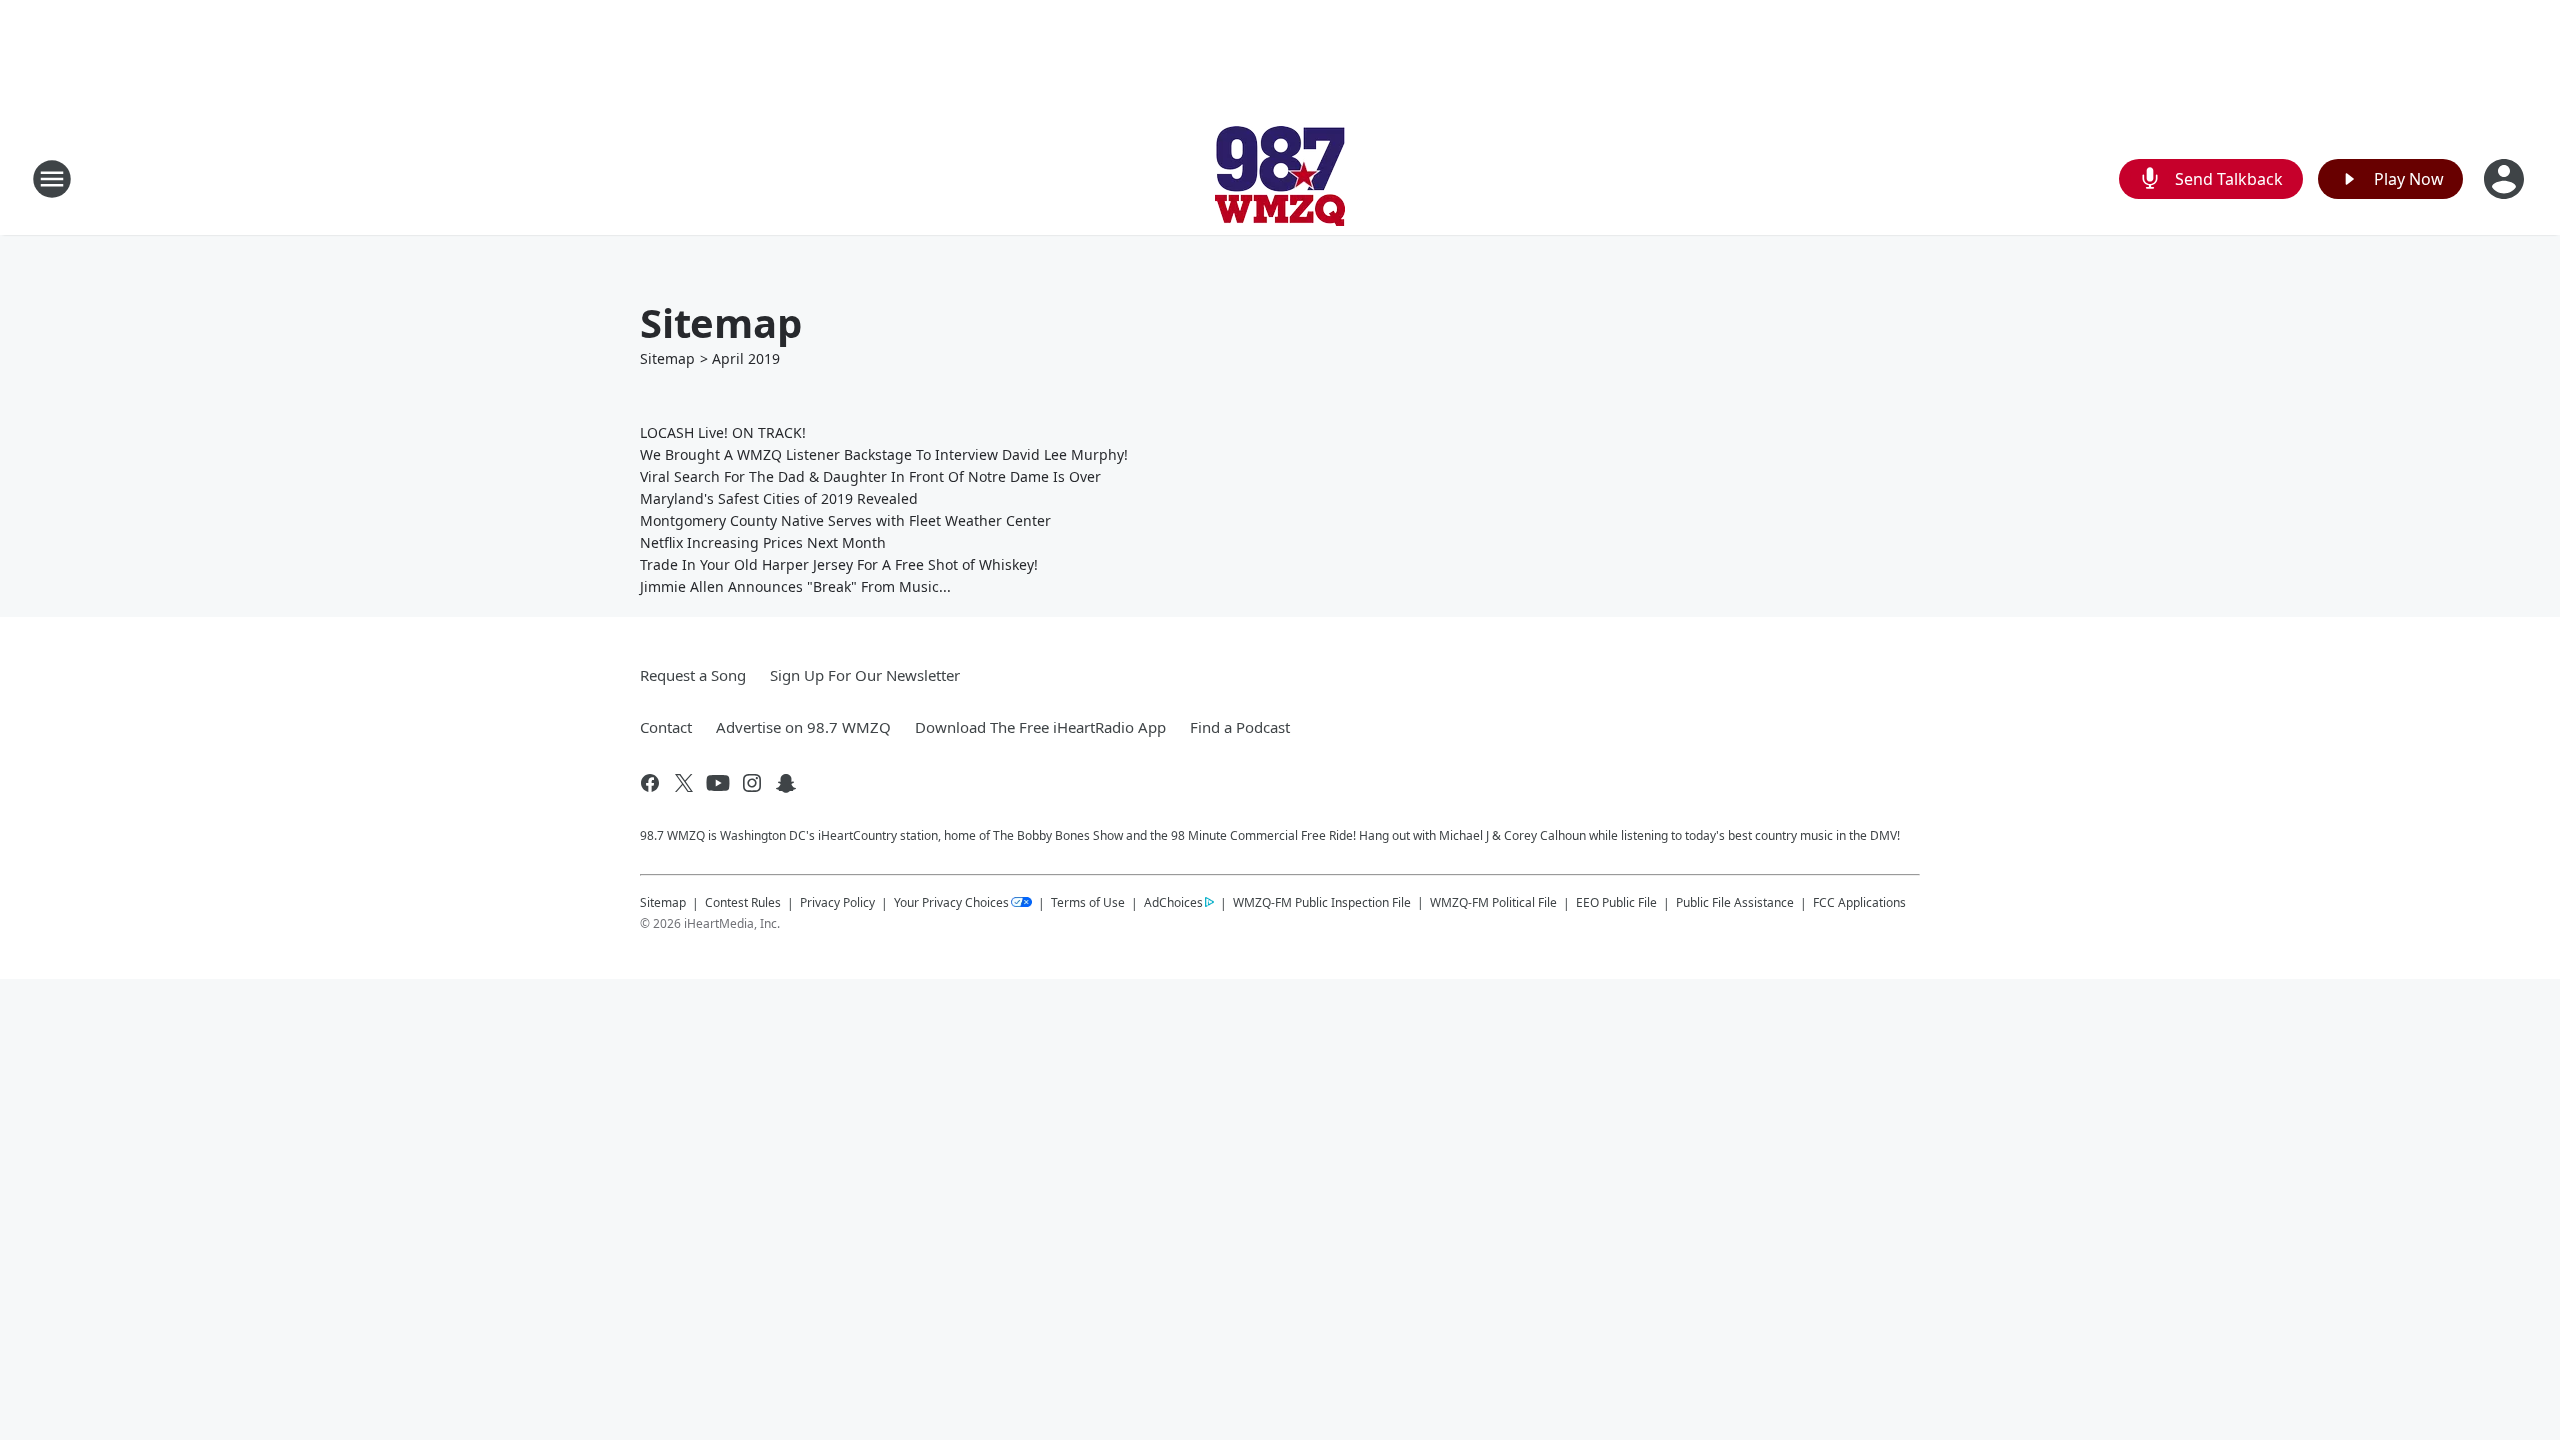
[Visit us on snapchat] (786, 783)
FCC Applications (1859, 902)
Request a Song (693, 675)
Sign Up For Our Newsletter (865, 675)
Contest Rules (743, 902)
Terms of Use (1088, 902)
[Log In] (2506, 179)
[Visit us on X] (684, 783)
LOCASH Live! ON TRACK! (723, 432)
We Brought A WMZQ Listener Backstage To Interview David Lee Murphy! (884, 454)
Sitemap (667, 358)
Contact (666, 727)
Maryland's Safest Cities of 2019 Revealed (779, 498)
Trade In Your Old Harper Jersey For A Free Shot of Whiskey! (839, 564)
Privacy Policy (837, 902)
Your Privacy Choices (951, 902)
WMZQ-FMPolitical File (1493, 902)
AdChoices (1173, 902)
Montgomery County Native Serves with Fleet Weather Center (845, 520)
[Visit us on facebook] (650, 783)
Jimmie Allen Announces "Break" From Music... (795, 586)
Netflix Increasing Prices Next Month (763, 542)
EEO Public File (1616, 902)
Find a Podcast (1240, 727)
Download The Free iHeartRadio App (1040, 727)
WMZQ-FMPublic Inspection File (1322, 902)
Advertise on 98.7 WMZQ (803, 727)
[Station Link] (1280, 178)
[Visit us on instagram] (752, 783)
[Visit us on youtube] (718, 783)
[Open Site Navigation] (52, 179)
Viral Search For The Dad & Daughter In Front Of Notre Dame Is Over (870, 476)
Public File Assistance (1735, 902)
